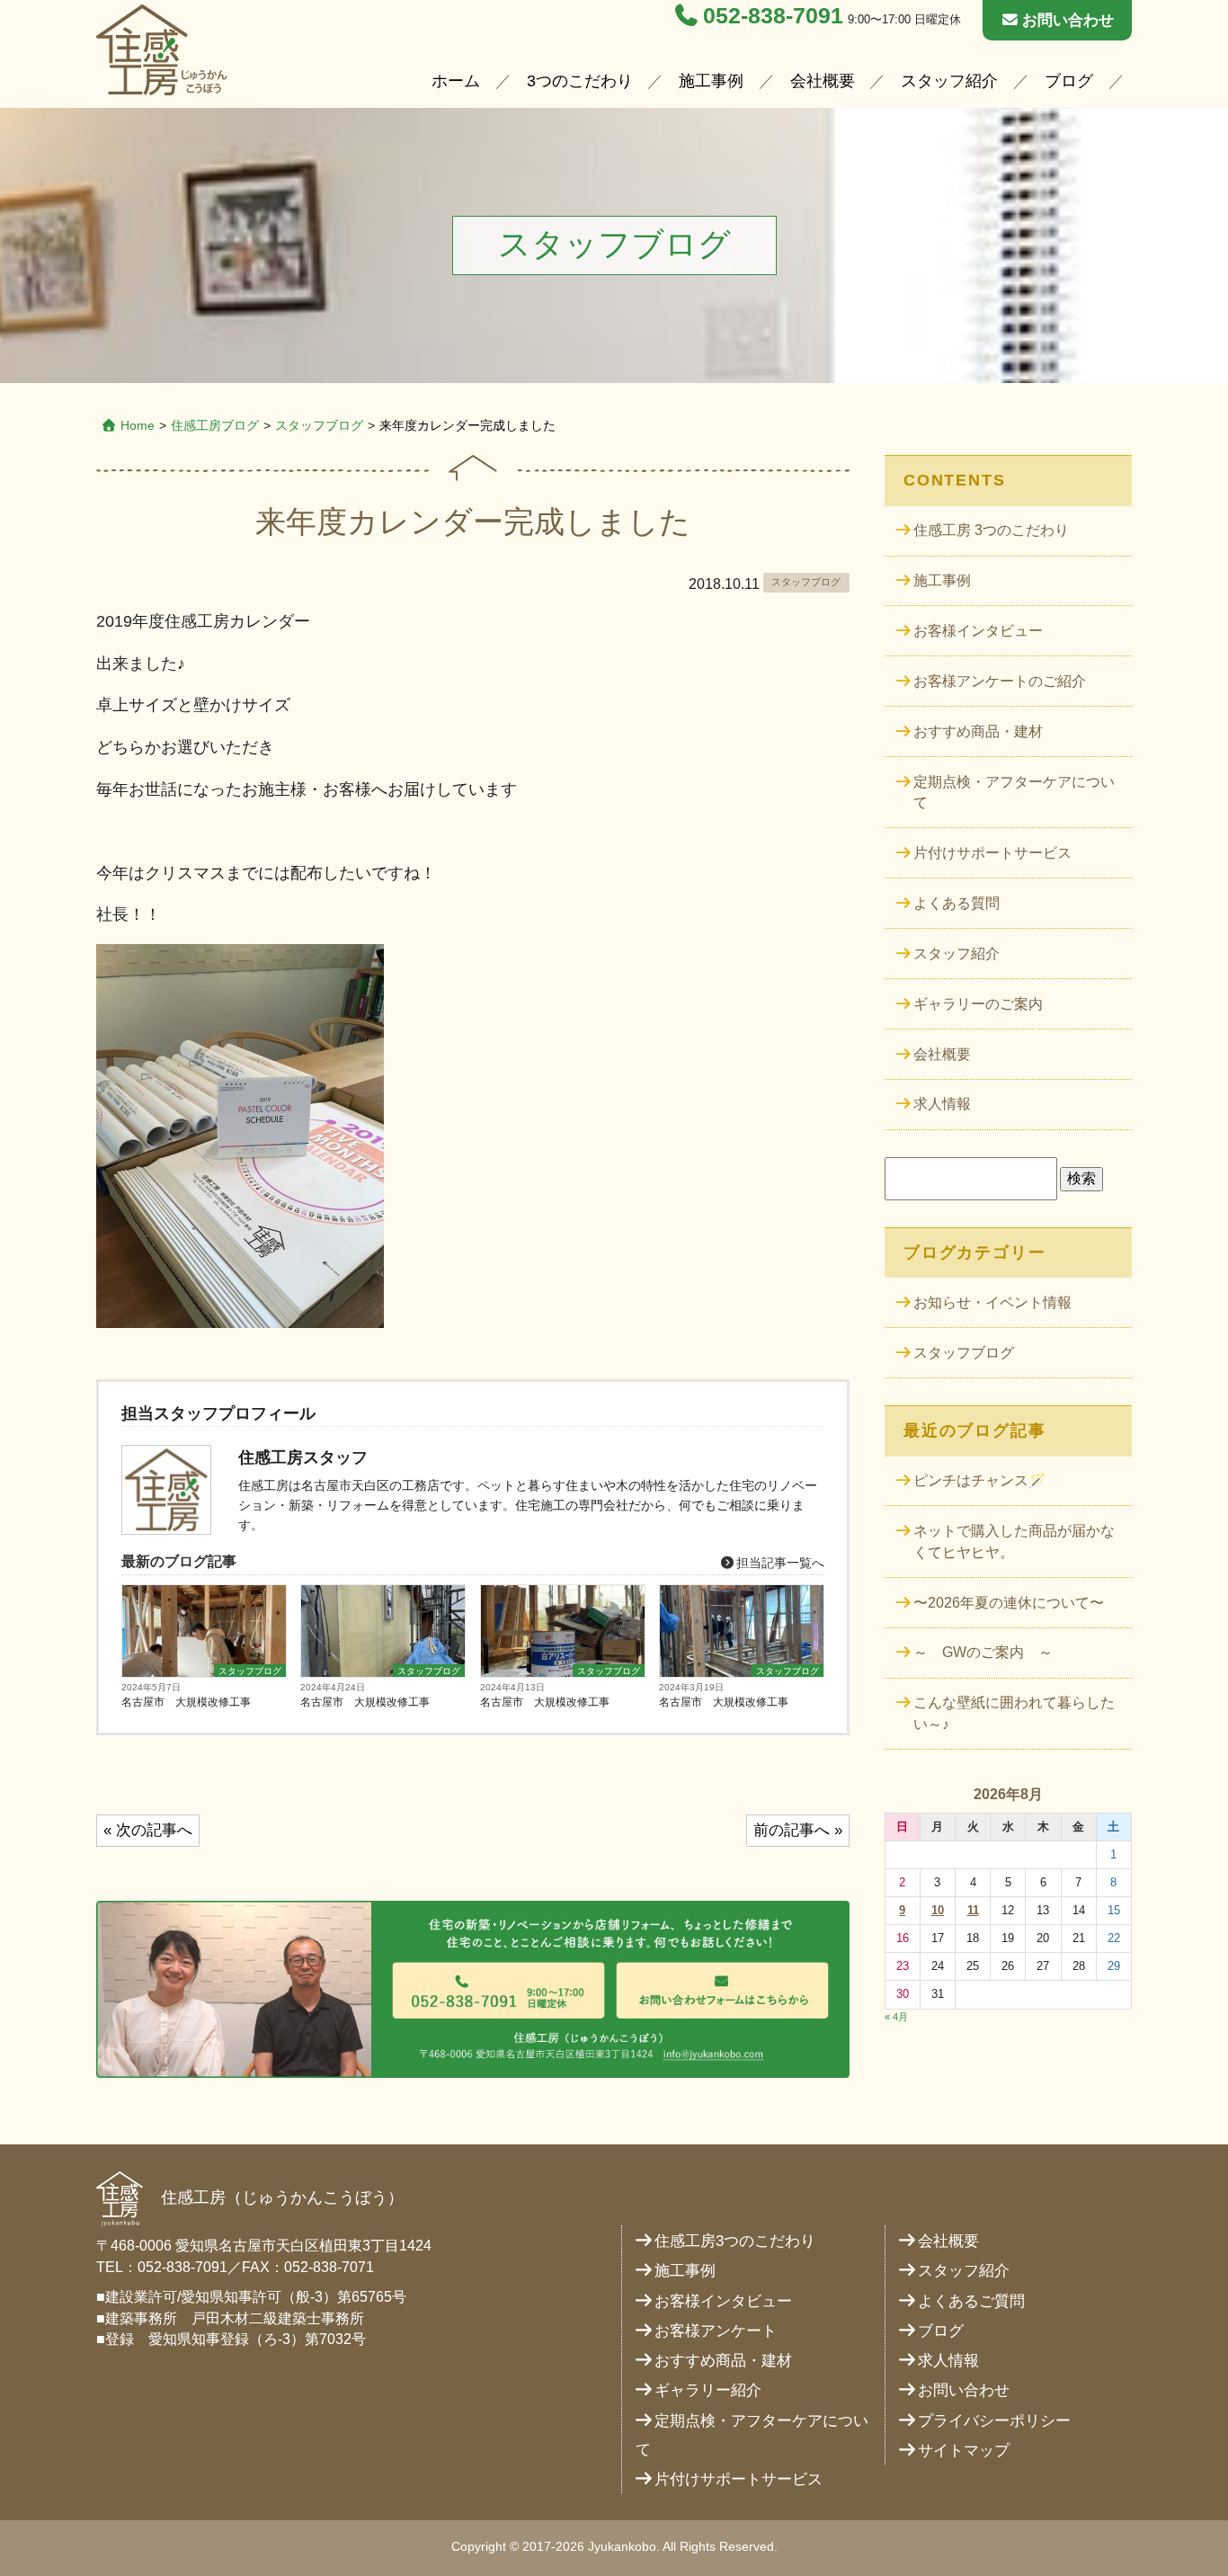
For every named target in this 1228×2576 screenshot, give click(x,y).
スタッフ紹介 (949, 81)
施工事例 (711, 81)
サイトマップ (964, 2451)
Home (138, 425)
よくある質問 (957, 903)
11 (973, 1910)
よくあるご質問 (971, 2301)
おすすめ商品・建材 (978, 731)
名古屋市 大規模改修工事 (186, 1702)
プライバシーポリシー (994, 2421)
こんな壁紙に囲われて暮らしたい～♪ (1014, 1713)
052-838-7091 (773, 16)
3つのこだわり (580, 81)
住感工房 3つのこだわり (991, 530)
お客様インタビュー (978, 631)
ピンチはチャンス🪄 (980, 1480)
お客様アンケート (716, 2331)
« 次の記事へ (148, 1830)
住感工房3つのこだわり (735, 2241)
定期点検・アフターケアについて (1014, 793)
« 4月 (896, 2017)
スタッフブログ (319, 425)
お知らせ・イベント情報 (992, 1302)
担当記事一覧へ (779, 1563)
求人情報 (942, 1104)
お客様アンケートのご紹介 (1000, 681)
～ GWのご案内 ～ (983, 1652)
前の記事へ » (798, 1830)
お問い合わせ (1068, 20)
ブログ (1069, 81)
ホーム (456, 81)
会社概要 (823, 81)
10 (938, 1910)
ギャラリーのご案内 (978, 1004)
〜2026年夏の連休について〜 (1009, 1603)
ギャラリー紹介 (708, 2390)
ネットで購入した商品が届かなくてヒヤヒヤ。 (1014, 1542)
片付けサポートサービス (992, 853)
